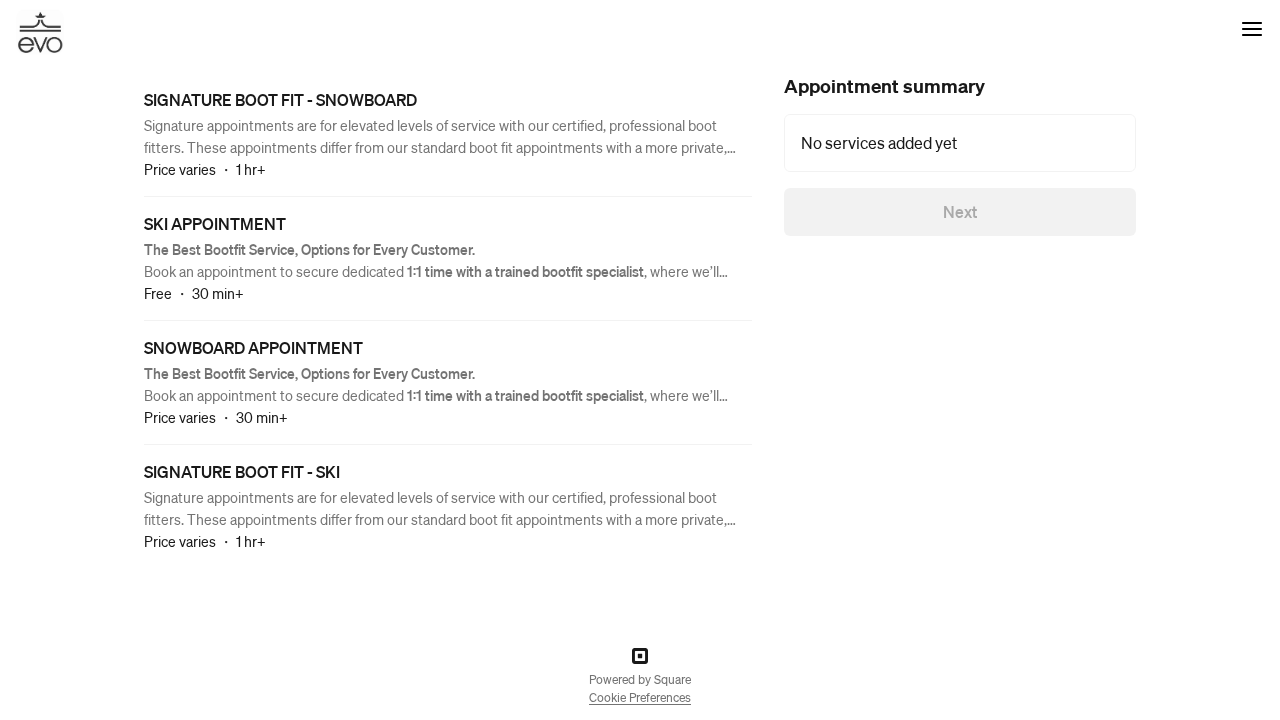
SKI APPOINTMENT (215, 223)
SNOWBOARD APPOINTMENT (253, 347)
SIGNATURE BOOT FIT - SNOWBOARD (280, 99)
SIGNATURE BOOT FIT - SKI (242, 471)
